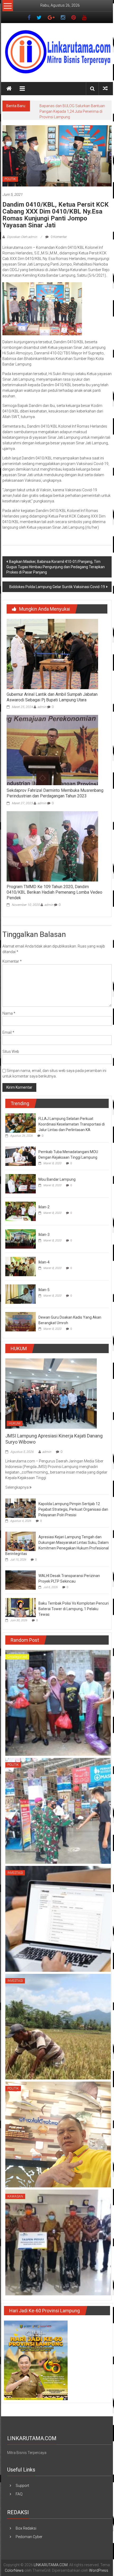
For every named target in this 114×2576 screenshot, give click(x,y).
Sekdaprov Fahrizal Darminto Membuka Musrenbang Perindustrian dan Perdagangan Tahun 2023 (55, 799)
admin (42, 713)
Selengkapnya (17, 1493)
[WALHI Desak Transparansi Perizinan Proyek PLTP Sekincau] (21, 1585)
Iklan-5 (44, 1295)
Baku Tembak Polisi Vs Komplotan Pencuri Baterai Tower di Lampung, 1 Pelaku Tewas (74, 1614)
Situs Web (11, 1057)
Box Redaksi (26, 2534)
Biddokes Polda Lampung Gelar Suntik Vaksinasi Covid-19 (57, 592)
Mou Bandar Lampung (57, 1185)
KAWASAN (15, 2202)
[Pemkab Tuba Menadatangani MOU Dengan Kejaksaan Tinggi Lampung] (21, 1161)
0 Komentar (58, 242)
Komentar (12, 967)
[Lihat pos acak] (105, 88)
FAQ (19, 2500)
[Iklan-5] (21, 1299)
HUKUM (15, 1429)
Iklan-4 (44, 1268)
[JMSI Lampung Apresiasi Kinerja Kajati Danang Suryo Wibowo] (51, 1399)
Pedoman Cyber (29, 2542)
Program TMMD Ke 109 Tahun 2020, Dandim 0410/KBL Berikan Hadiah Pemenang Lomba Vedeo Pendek (54, 898)
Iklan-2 (44, 1213)
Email (8, 1038)
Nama (9, 1019)
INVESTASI (15, 1878)
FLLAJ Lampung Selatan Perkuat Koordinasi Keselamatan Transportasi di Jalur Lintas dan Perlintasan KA (72, 1130)
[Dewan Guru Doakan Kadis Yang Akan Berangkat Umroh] (21, 1327)
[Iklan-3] (21, 1244)
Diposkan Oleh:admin (22, 242)
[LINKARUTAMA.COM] (9, 89)
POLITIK (10, 185)
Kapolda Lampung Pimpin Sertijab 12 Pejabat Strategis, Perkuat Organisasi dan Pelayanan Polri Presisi (73, 1515)
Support (22, 2491)
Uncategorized (17, 1662)
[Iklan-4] (21, 1272)
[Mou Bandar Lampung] (21, 1189)
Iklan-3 (44, 1240)
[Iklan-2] (21, 1217)
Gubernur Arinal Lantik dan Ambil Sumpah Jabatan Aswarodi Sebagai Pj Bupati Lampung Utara (52, 703)
